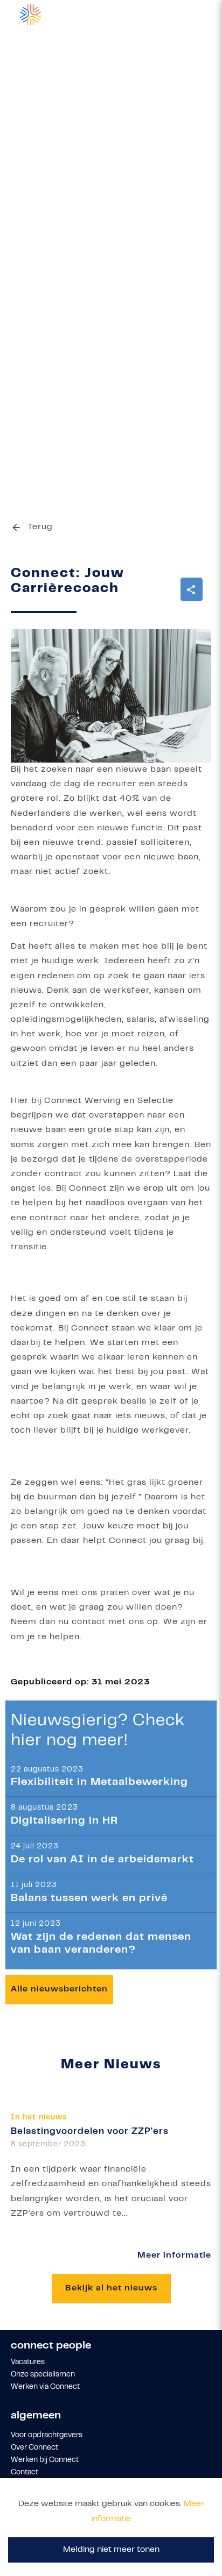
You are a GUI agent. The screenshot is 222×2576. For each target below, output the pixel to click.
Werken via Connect (45, 2387)
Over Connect (34, 2448)
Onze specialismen (43, 2375)
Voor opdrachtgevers (47, 2436)
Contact (25, 2473)
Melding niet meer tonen (111, 2550)
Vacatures (28, 2362)
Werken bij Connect (45, 2460)
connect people (51, 2346)
